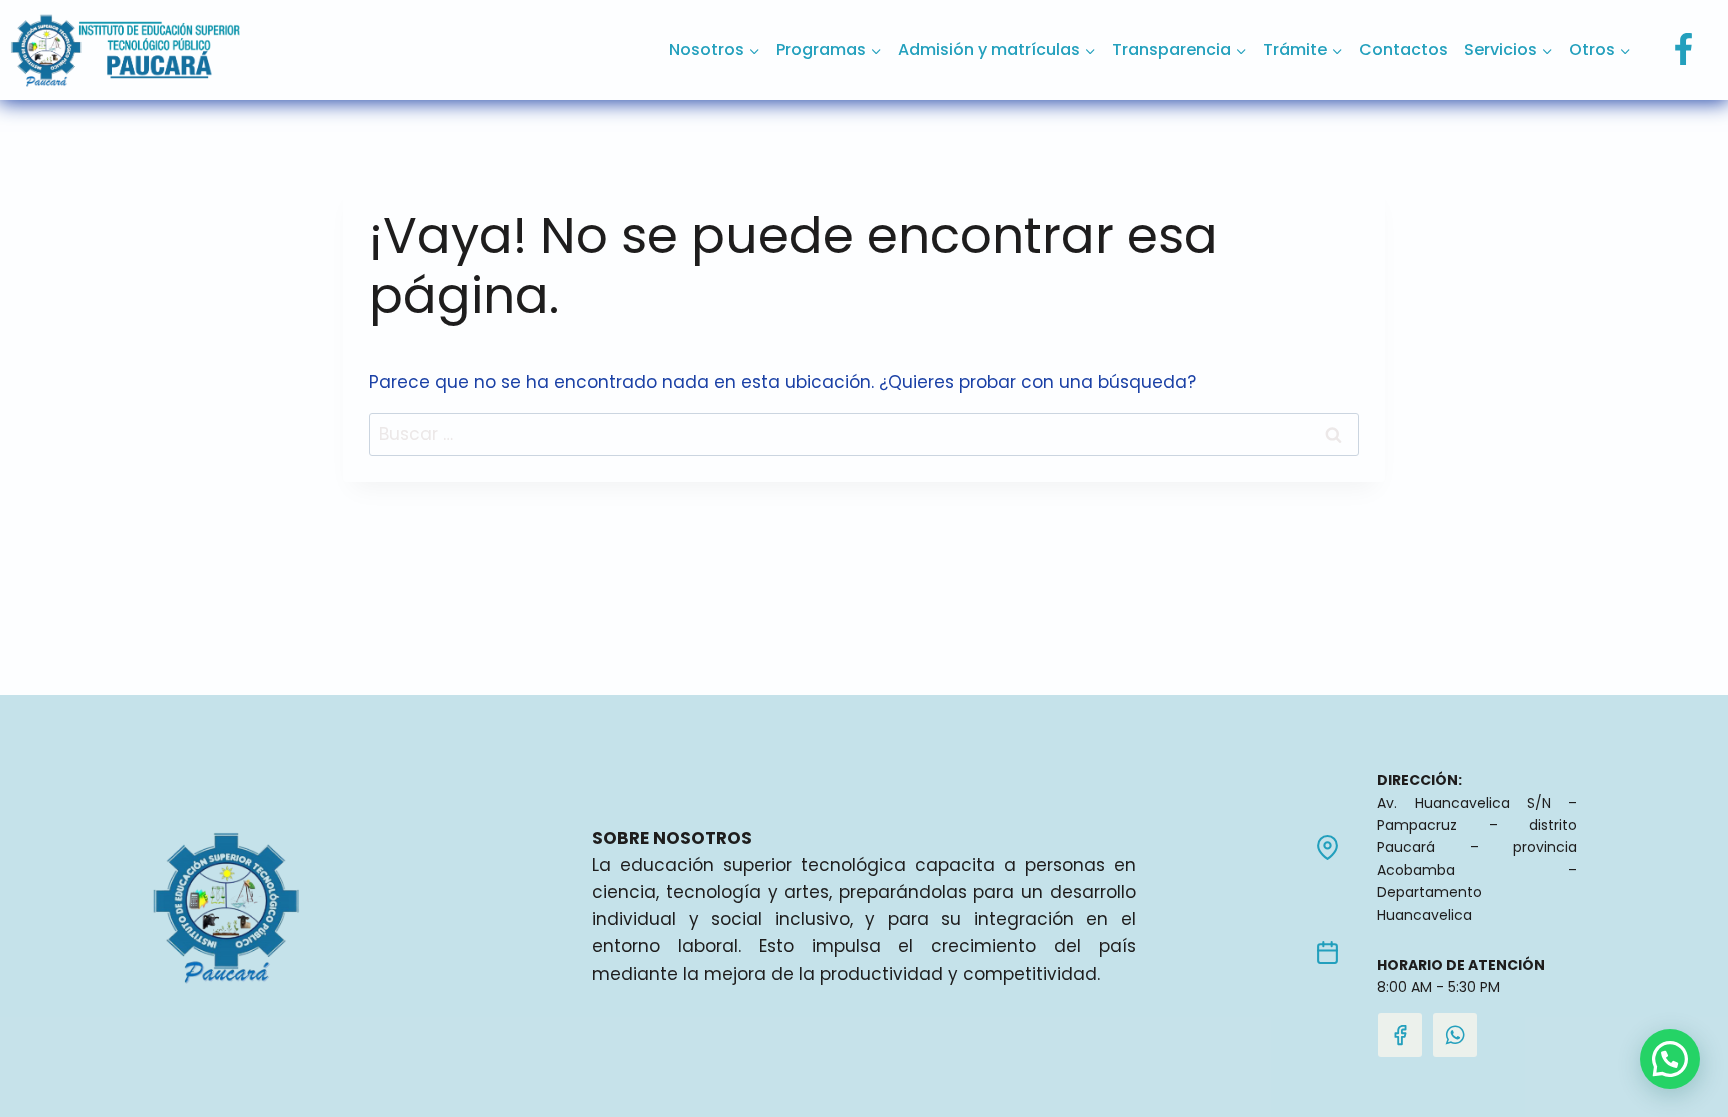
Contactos (1403, 49)
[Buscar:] (864, 434)
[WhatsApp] (1455, 1035)
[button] (1670, 1059)
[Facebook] (1683, 49)
